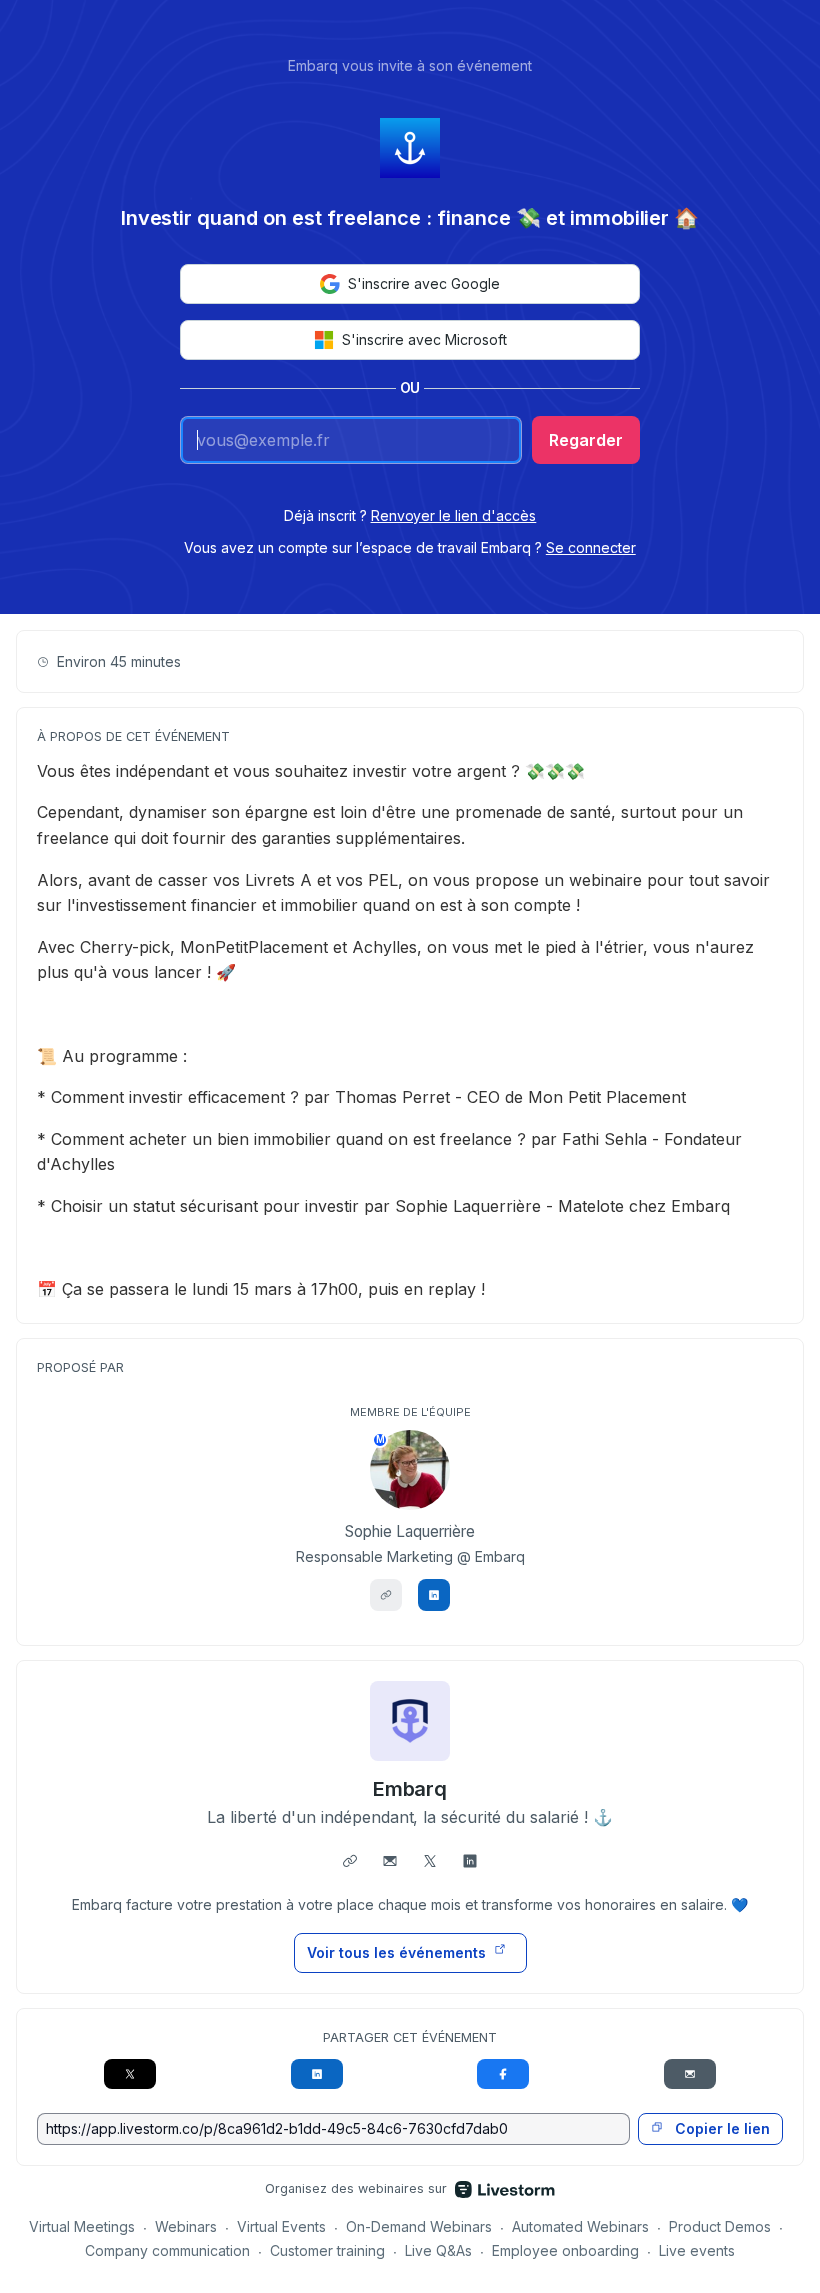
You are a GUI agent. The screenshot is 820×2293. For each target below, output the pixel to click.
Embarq (410, 1789)
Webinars (186, 2226)
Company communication (167, 2250)
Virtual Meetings (82, 2226)
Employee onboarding (565, 2250)
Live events (697, 2250)
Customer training (327, 2250)
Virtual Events (281, 2226)
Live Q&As (438, 2250)
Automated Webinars (580, 2226)
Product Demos (720, 2226)
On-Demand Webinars (419, 2226)
